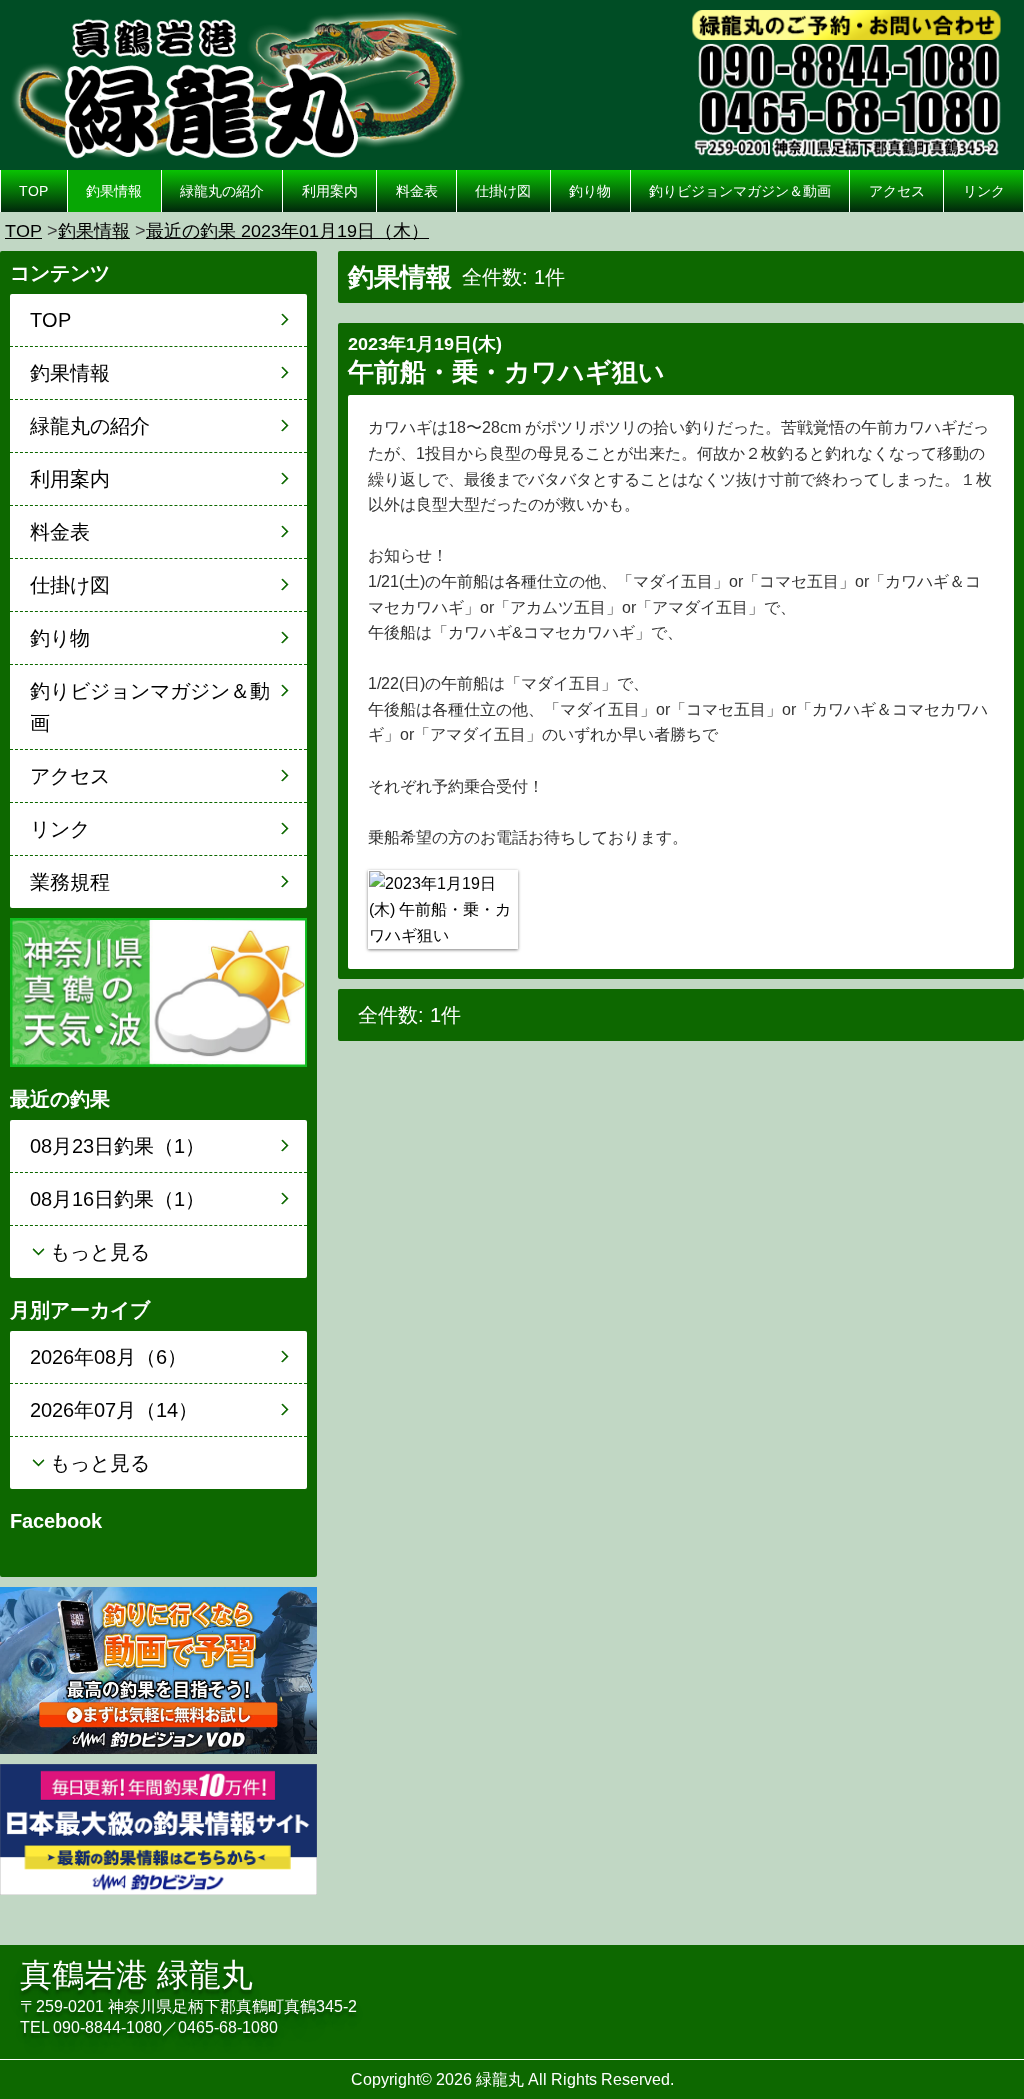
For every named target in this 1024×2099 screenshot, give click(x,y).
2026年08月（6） (108, 1357)
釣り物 (590, 191)
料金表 (417, 191)
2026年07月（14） (114, 1410)
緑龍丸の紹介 (222, 191)
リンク (984, 191)
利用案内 (330, 191)
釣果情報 (114, 191)
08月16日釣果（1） (117, 1199)
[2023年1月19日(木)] (443, 909)
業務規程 (70, 882)
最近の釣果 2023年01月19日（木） (287, 231)
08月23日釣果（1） (117, 1146)
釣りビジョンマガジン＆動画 (740, 191)
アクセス (897, 191)
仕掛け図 (503, 191)
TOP (33, 191)
